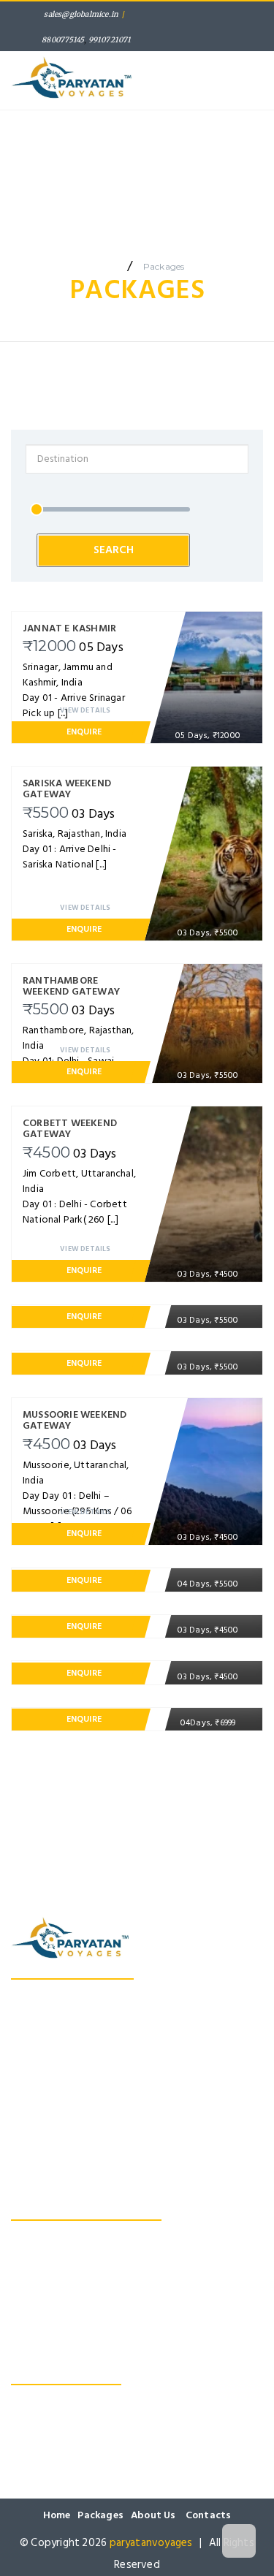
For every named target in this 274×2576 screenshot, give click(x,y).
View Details (85, 710)
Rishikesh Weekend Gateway (80, 2276)
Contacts (209, 2515)
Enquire (84, 732)
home (103, 266)
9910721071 (110, 40)
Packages (126, 118)
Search (226, 207)
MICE (229, 133)
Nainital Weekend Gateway (76, 2314)
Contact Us (149, 207)
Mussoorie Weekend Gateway (84, 2295)
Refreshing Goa (48, 2256)
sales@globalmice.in (81, 14)
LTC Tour (49, 207)
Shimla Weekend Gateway (73, 2237)
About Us (222, 118)
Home (39, 118)
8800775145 (63, 40)
